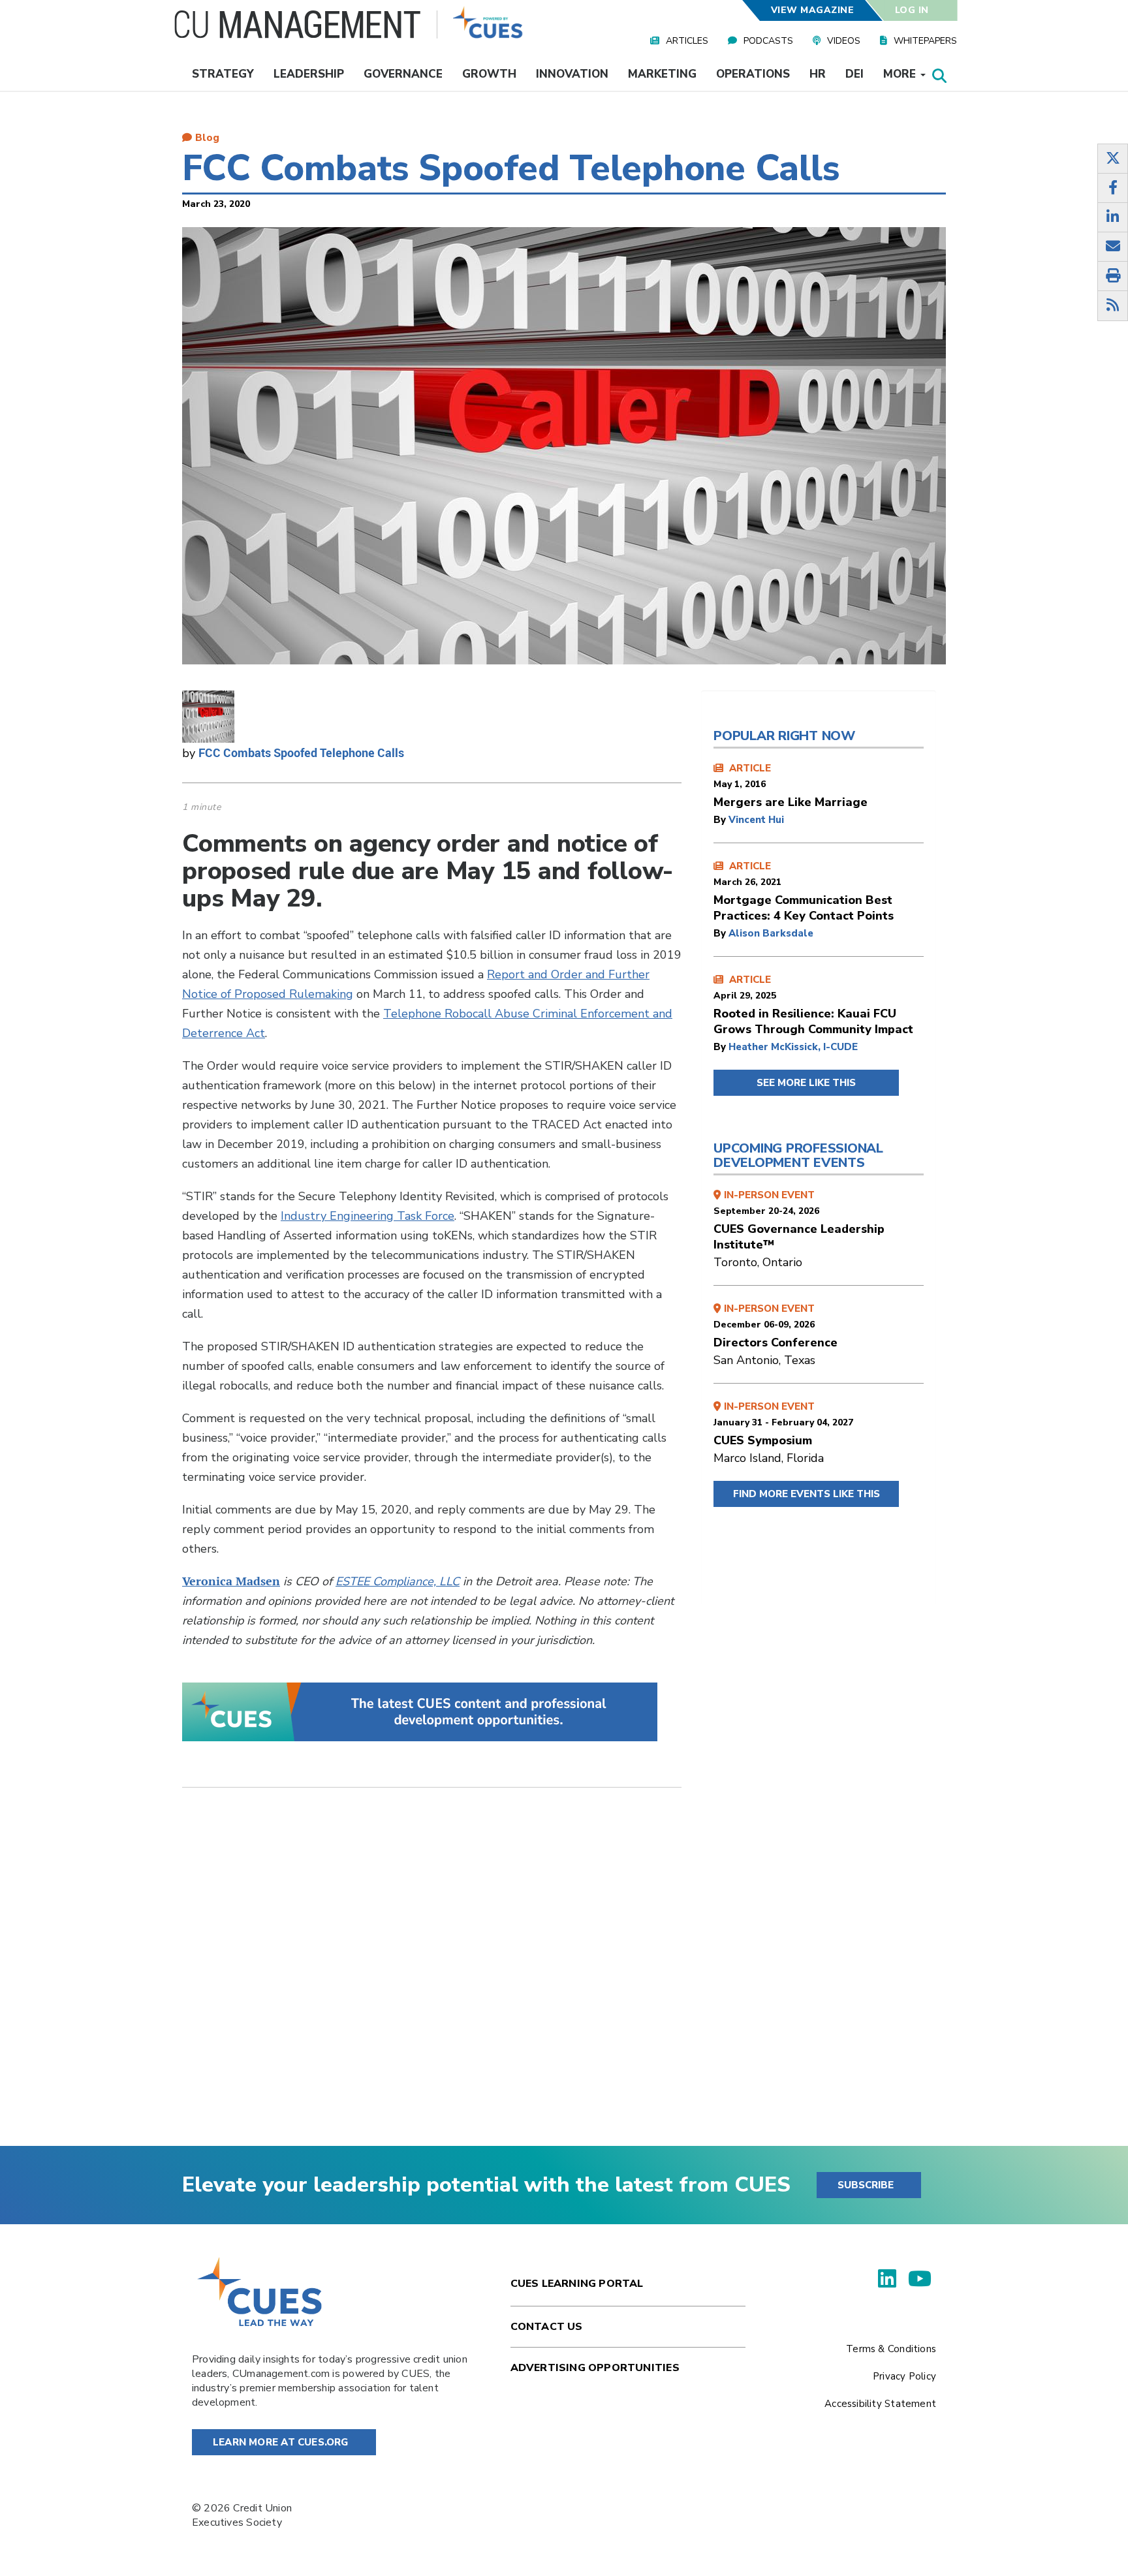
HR (818, 74)
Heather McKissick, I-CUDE (793, 1047)
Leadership (309, 74)
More (901, 74)
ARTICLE (791, 786)
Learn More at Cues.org (281, 2442)
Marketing (662, 74)
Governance (403, 74)
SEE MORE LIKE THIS (806, 1083)
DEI (854, 74)
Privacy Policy (904, 2376)
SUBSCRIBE (866, 2185)
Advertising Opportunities (595, 2368)
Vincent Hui (756, 820)
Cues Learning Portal (577, 2284)
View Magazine (812, 10)
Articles (687, 41)
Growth (489, 74)
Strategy (223, 74)
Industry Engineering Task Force (368, 1216)
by (721, 820)
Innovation (572, 74)
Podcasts (768, 41)
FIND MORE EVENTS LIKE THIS (807, 1494)
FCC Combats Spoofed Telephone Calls (301, 753)
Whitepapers (925, 41)
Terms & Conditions (891, 2349)
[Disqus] (432, 1977)
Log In (912, 10)
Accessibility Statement (880, 2404)
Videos (844, 41)
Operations (753, 74)
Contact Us (547, 2327)
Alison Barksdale (771, 933)
